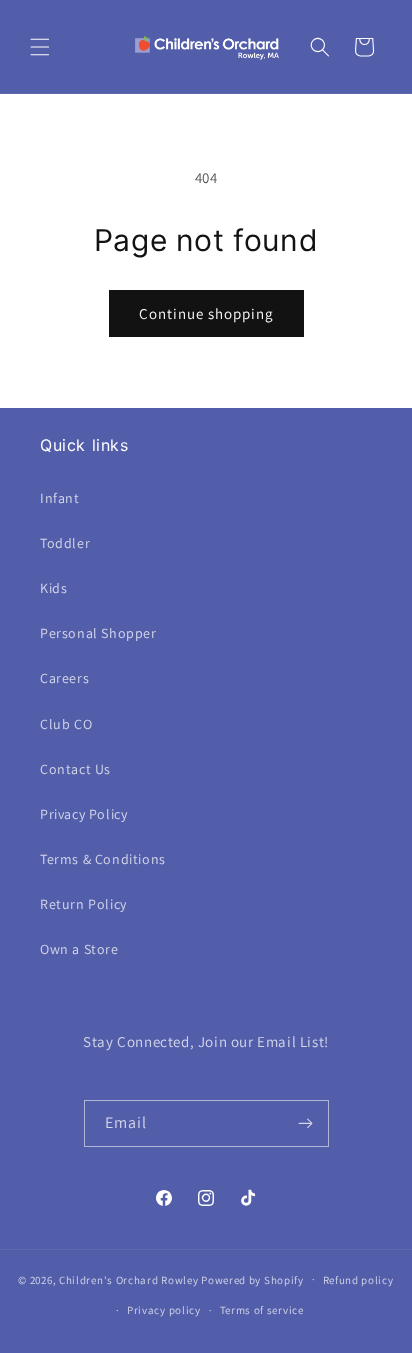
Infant (60, 498)
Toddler (65, 543)
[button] (40, 47)
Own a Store (79, 949)
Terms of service (262, 1310)
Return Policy (83, 904)
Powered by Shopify (252, 1279)
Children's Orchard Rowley (129, 1279)
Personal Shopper (98, 633)
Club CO (66, 724)
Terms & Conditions (103, 859)
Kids (53, 588)
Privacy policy (164, 1310)
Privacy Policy (83, 814)
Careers (64, 678)
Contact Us (75, 769)
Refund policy (358, 1280)
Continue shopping (206, 313)
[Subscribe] (306, 1123)
